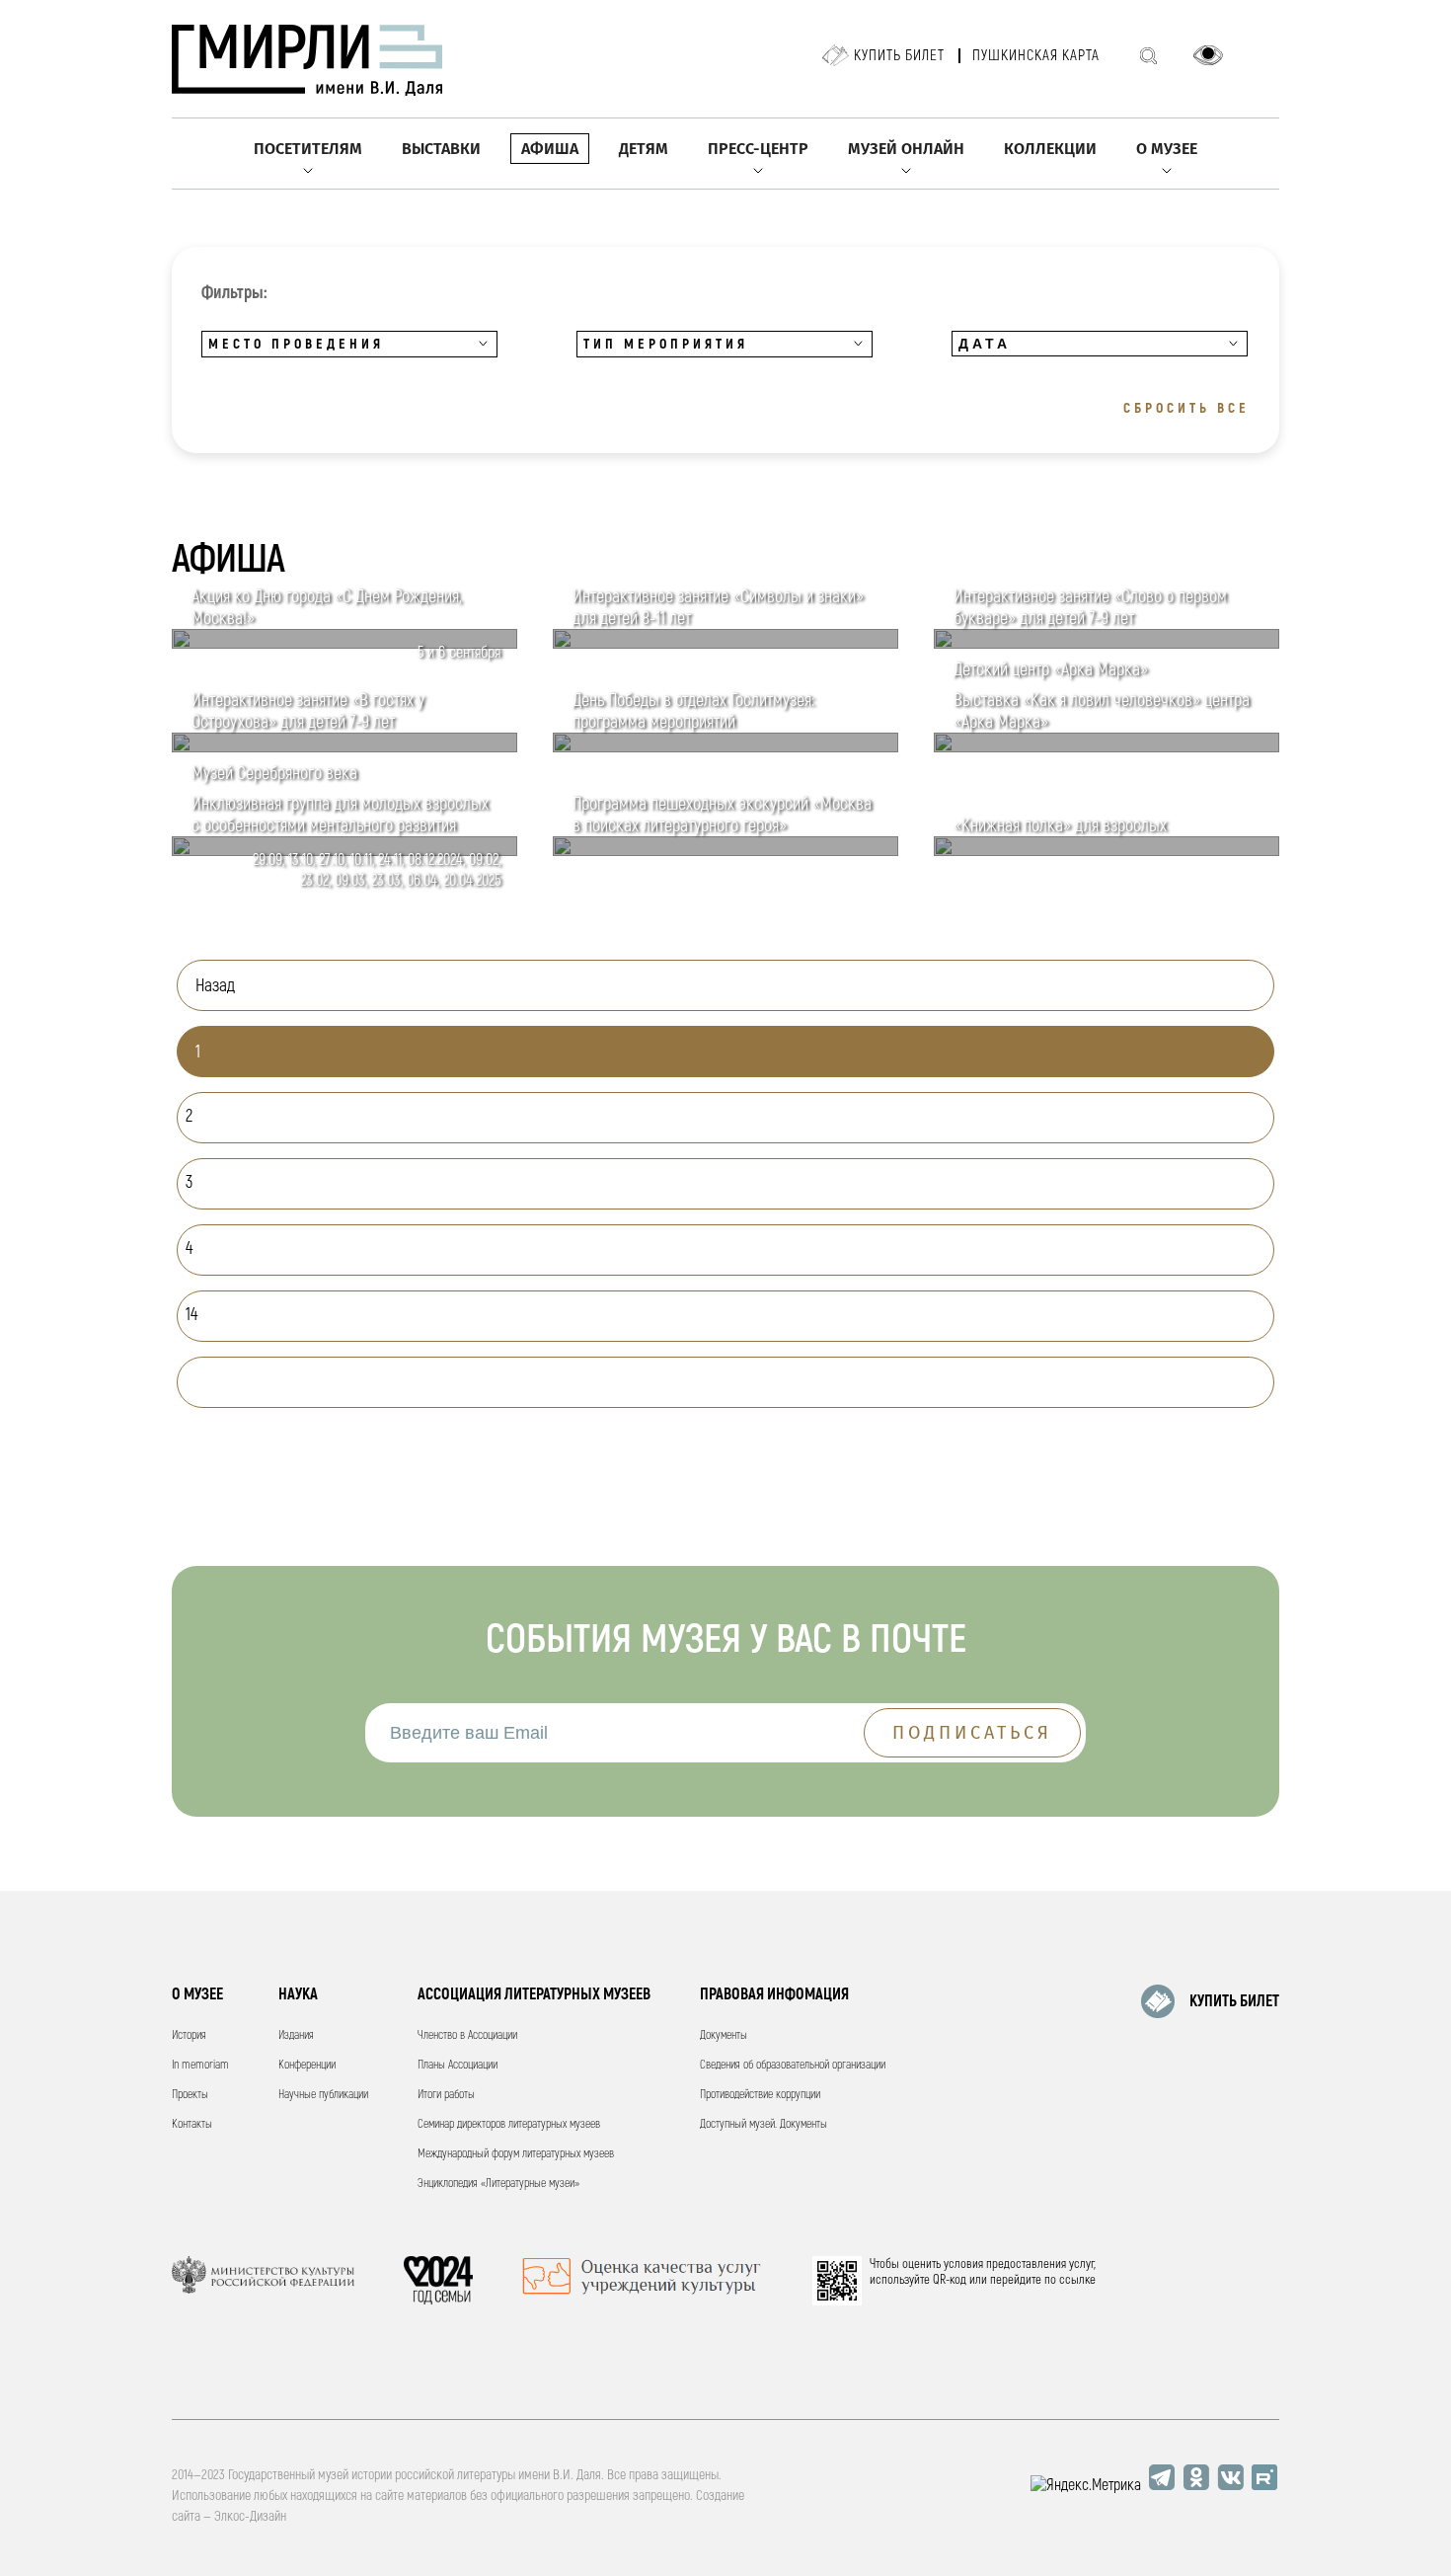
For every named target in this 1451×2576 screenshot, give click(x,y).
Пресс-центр (758, 149)
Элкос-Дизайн (250, 2516)
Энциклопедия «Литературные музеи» (498, 2184)
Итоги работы (446, 2095)
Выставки (441, 149)
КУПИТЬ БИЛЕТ (1234, 2001)
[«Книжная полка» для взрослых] (1107, 851)
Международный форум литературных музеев (516, 2154)
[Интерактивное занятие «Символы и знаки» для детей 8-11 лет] (725, 644)
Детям (644, 149)
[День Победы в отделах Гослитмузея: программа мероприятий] (725, 747)
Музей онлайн (906, 149)
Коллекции (1050, 149)
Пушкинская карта (1036, 56)
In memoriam (200, 2065)
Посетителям (308, 149)
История (189, 2035)
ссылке (1077, 2280)
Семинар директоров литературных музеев (509, 2124)
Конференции (307, 2065)
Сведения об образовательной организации (793, 2065)
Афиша (550, 149)
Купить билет (899, 56)
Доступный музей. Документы (764, 2124)
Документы (724, 2035)
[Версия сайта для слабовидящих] (1208, 55)
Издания (296, 2035)
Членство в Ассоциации (467, 2035)
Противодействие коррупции (760, 2095)
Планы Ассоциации (458, 2065)
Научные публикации (323, 2095)
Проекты (190, 2095)
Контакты (192, 2124)
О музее (1167, 149)
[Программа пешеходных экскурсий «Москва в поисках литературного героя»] (725, 851)
